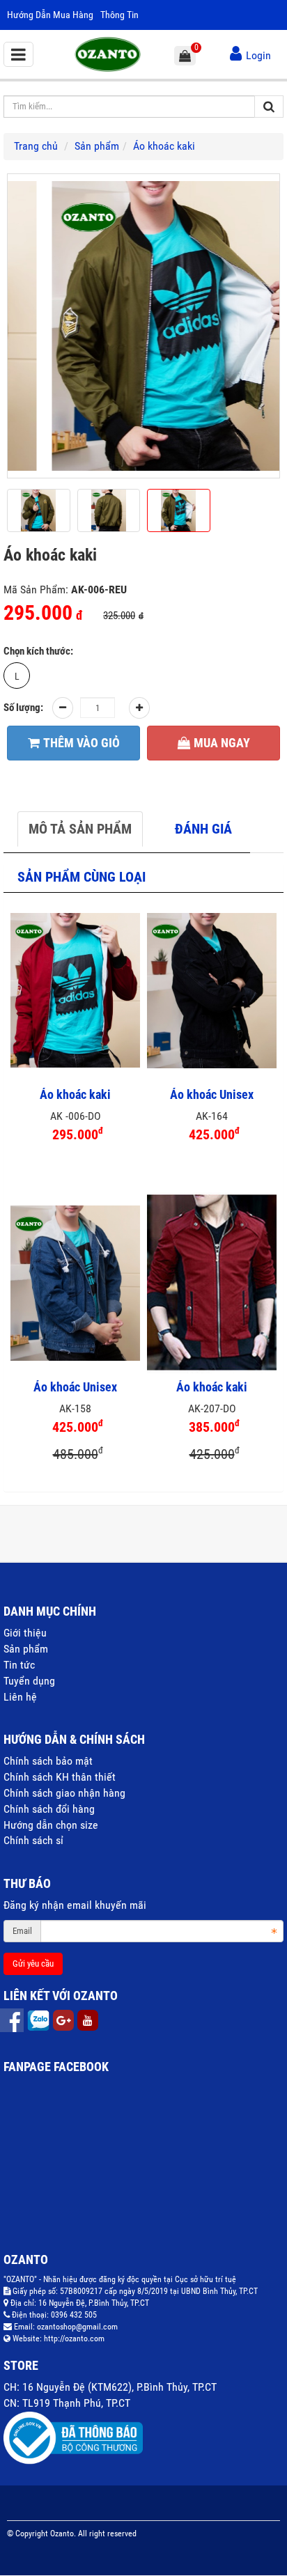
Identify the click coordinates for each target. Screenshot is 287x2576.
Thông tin (119, 15)
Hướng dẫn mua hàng (50, 15)
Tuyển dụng (29, 1681)
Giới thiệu (25, 1633)
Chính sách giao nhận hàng (64, 1793)
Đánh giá (203, 829)
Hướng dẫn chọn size (51, 1825)
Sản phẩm (26, 1649)
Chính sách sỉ (33, 1840)
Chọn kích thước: (38, 651)
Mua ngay (222, 743)
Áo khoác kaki (75, 1095)
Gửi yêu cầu (33, 1964)
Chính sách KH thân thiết (60, 1777)
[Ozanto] (108, 53)
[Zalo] (40, 2020)
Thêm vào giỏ (82, 743)
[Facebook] (13, 2020)
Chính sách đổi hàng (49, 1809)
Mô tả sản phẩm (80, 829)
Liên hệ (20, 1697)
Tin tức (19, 1665)
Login (258, 55)
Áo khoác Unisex (212, 1095)
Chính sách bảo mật (48, 1761)
